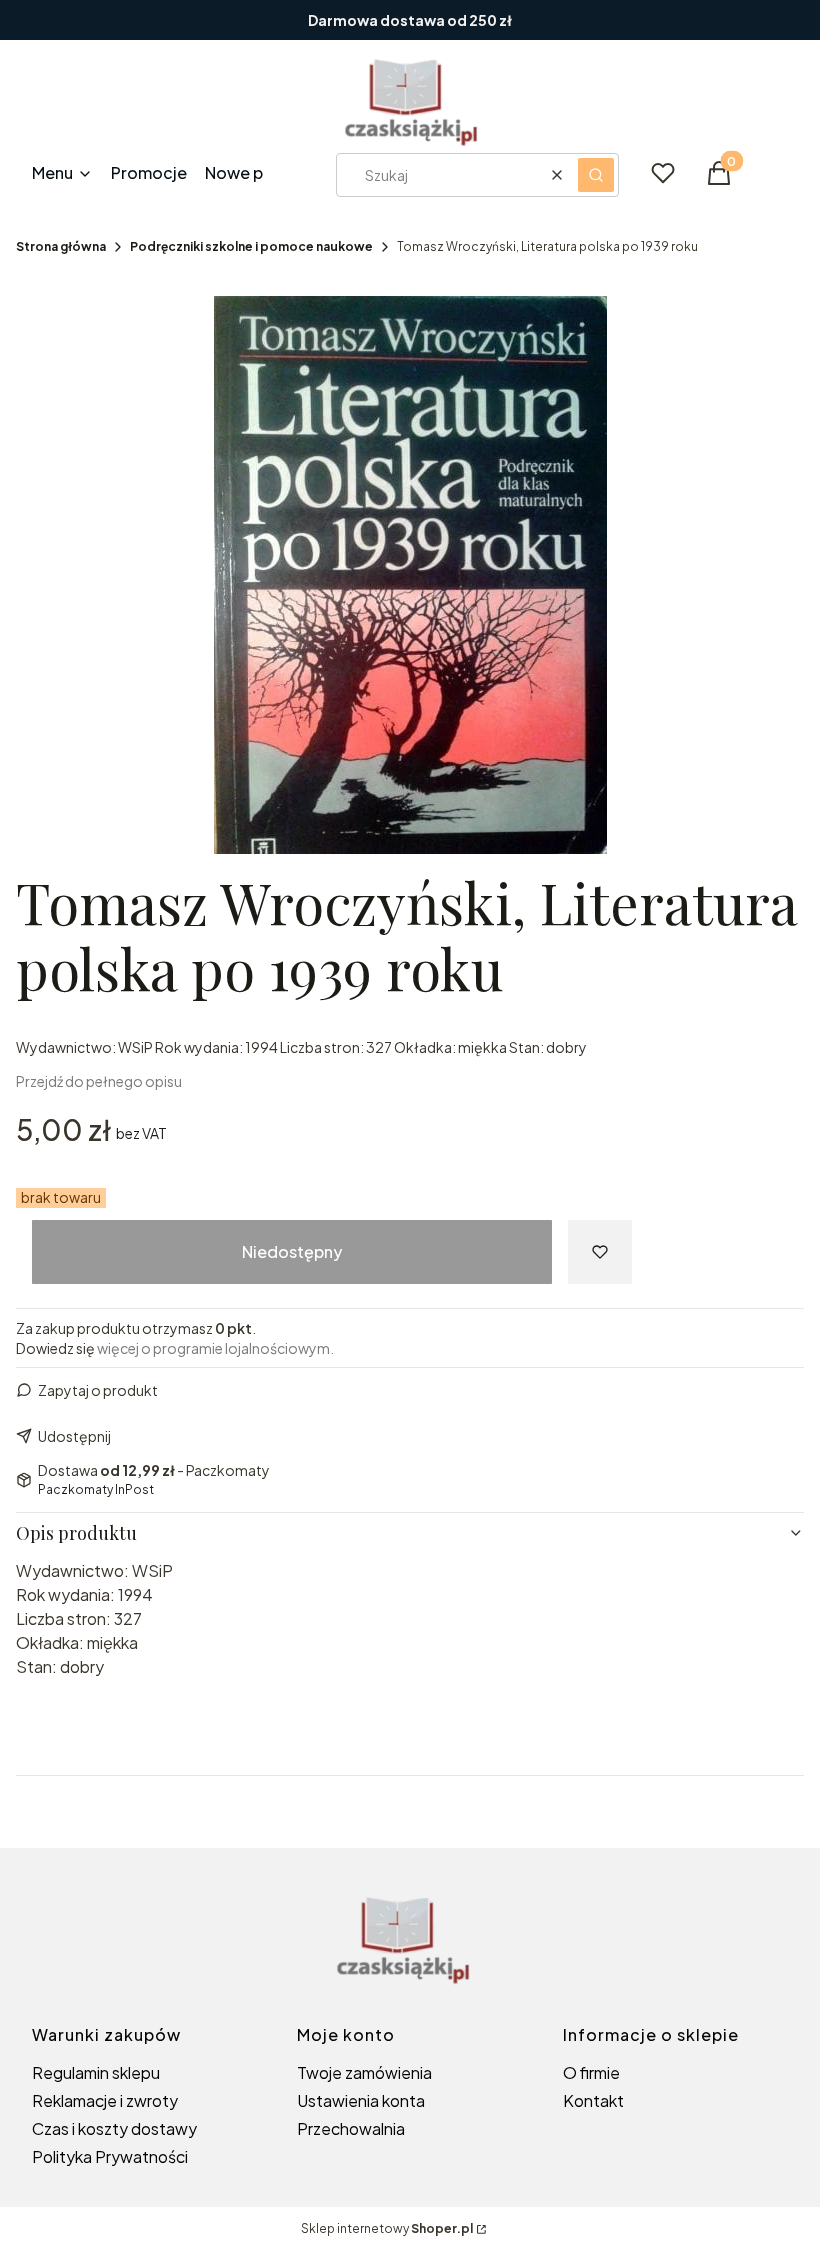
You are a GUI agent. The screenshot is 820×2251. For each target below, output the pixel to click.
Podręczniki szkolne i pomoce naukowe (251, 246)
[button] (596, 175)
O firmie (591, 2072)
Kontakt (593, 2100)
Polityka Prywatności (110, 2156)
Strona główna (61, 246)
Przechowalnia (351, 2128)
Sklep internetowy (387, 2228)
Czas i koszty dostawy (114, 2128)
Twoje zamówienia (364, 2072)
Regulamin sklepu (96, 2072)
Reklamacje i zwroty (105, 2100)
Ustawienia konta (361, 2100)
